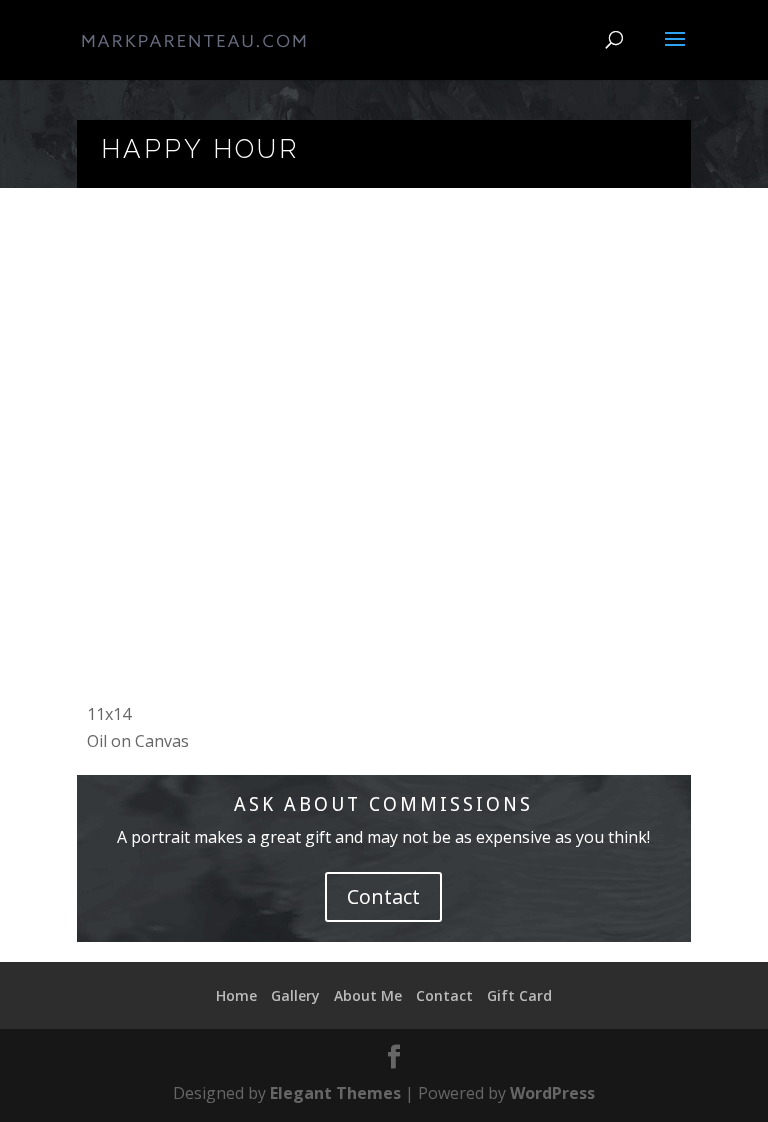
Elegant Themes (335, 1093)
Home (236, 995)
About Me (368, 995)
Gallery (295, 995)
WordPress (552, 1093)
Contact (383, 896)
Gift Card (519, 995)
